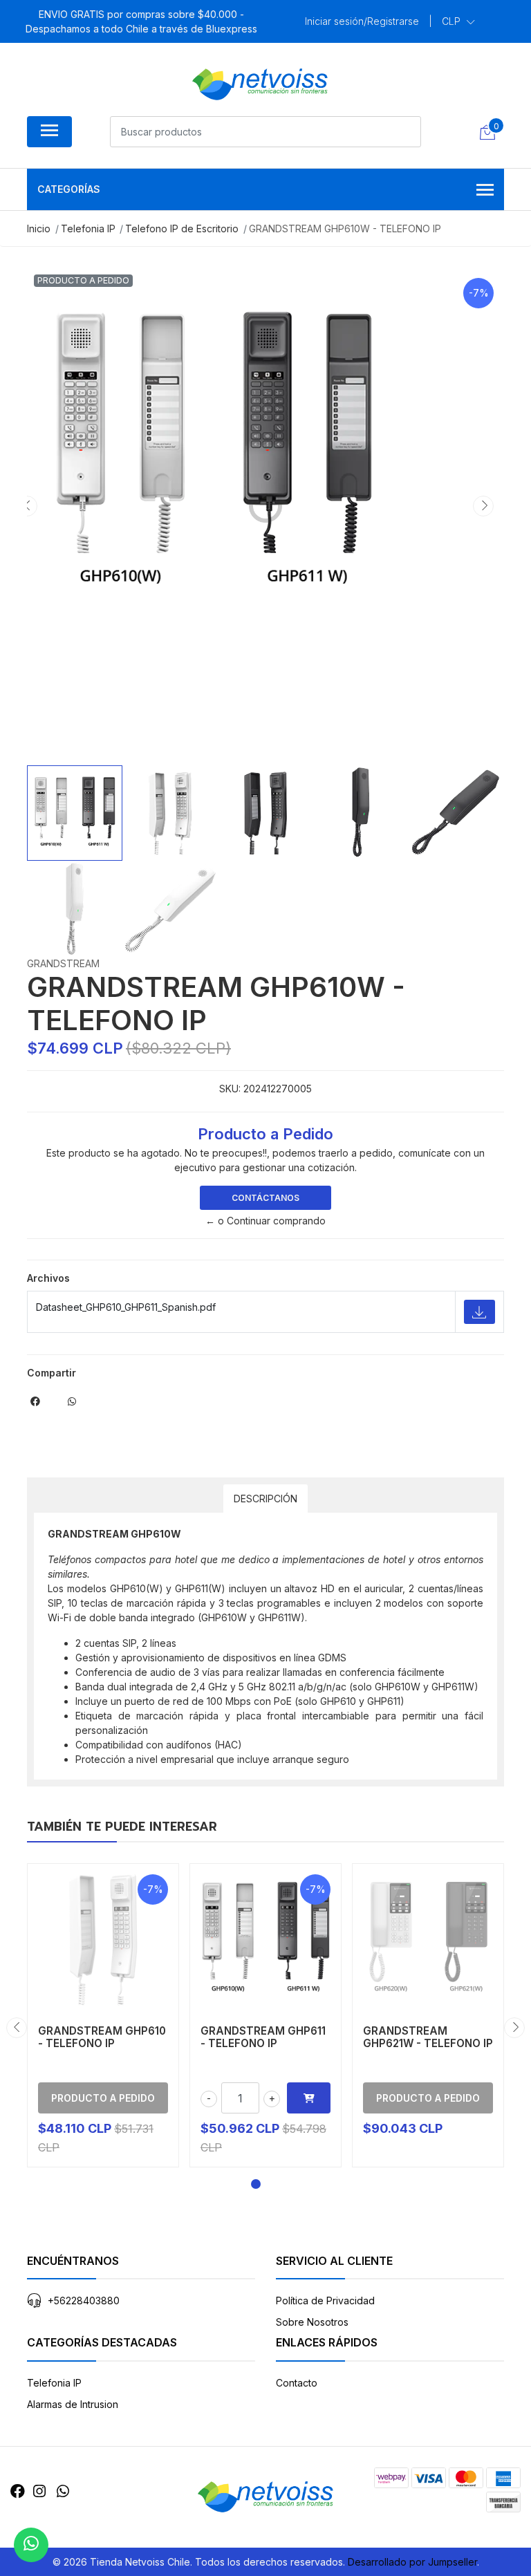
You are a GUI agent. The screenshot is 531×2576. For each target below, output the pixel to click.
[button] (458, 21)
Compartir (52, 1373)
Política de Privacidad (325, 2300)
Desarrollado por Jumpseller (412, 2562)
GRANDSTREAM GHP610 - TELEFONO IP (102, 2037)
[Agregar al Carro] (309, 2098)
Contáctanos (265, 1198)
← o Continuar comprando (265, 1221)
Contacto (297, 2383)
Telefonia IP (54, 2383)
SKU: (230, 1089)
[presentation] (27, 506)
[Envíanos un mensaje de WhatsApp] (31, 2545)
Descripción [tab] (265, 1499)
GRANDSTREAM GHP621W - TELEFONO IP (428, 2037)
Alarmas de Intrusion (73, 2404)
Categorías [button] (69, 189)
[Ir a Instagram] (39, 2491)
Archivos (48, 1278)
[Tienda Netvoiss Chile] (260, 84)
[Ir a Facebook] (18, 2491)
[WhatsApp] (63, 2491)
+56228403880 (84, 2300)
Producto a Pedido (103, 2098)
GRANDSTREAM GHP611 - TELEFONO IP (263, 2037)
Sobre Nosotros (312, 2322)
